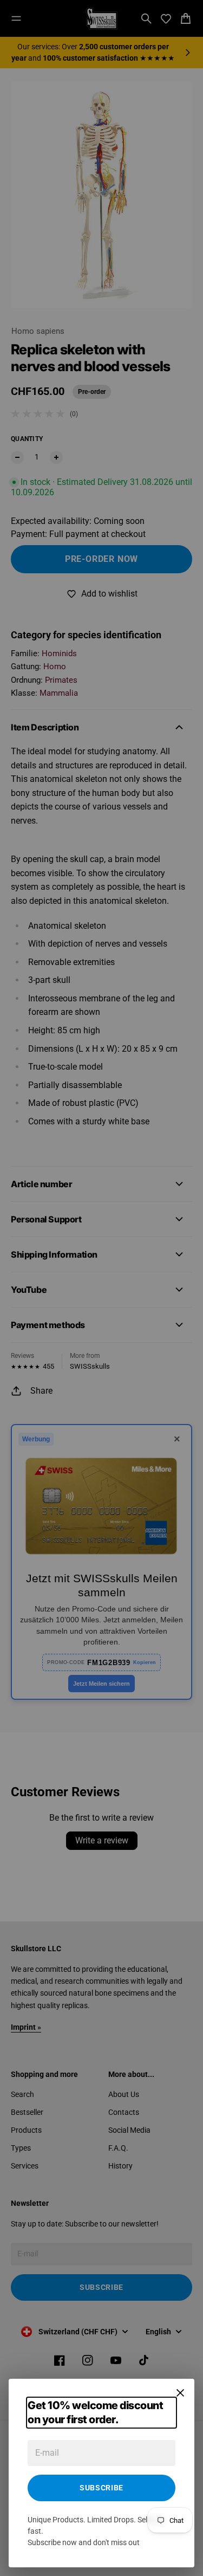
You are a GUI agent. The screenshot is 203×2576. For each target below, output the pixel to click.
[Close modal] (180, 2393)
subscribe (101, 2488)
